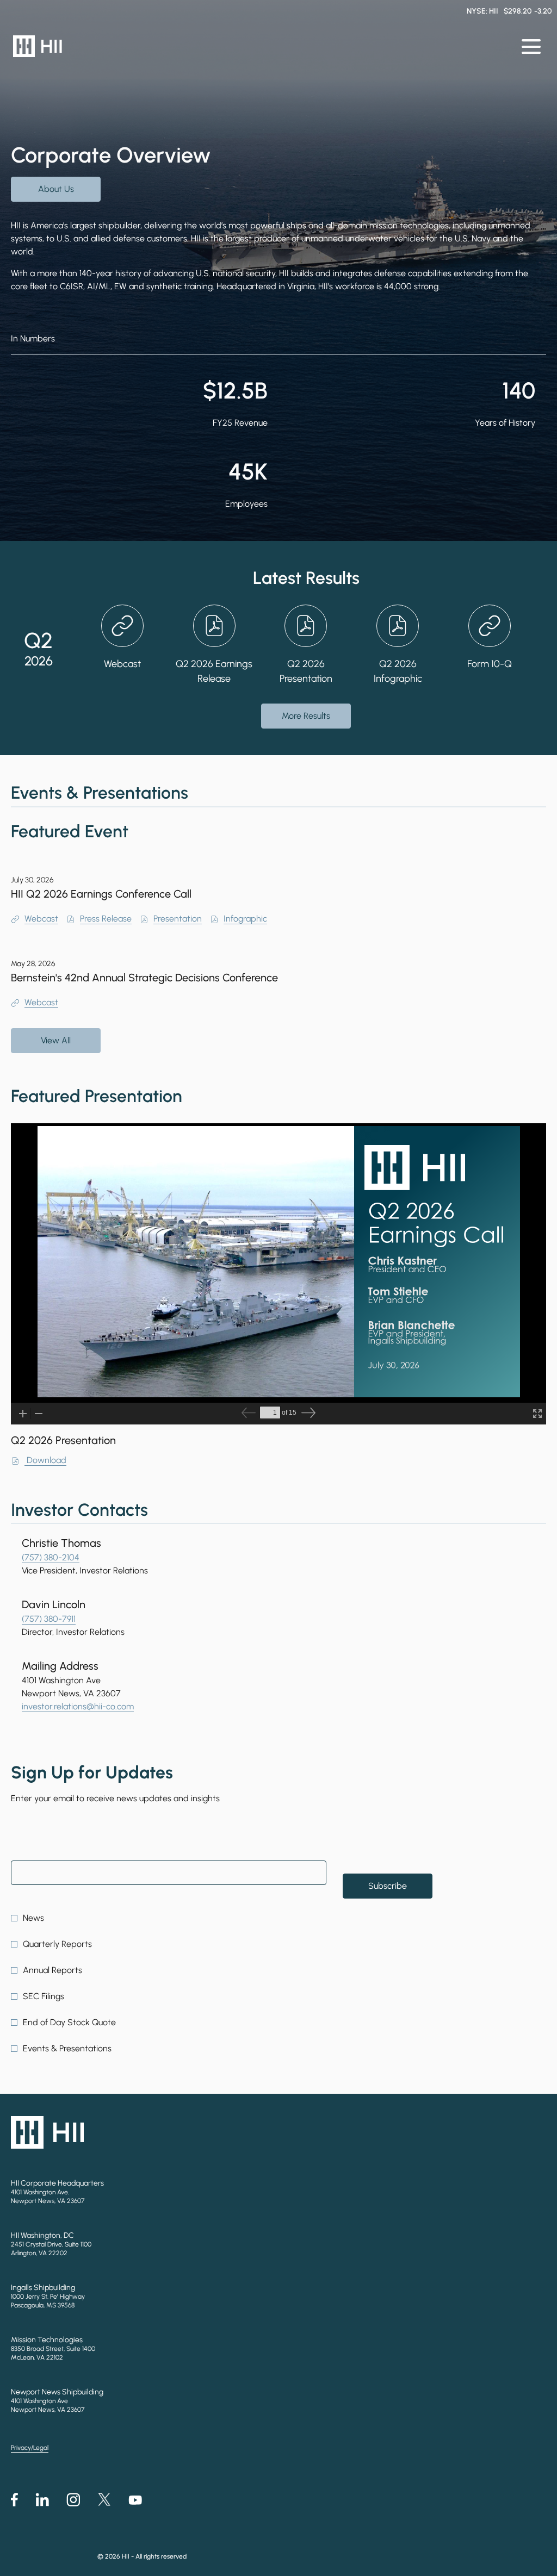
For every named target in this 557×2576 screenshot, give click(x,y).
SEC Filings (44, 1996)
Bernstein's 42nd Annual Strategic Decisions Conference (144, 978)
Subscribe (388, 1886)
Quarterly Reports (57, 1944)
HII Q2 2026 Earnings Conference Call (101, 894)
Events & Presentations (67, 2048)
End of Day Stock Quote (69, 2022)
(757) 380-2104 (51, 1557)
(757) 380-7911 (49, 1619)
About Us (56, 189)
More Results (306, 716)
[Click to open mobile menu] (531, 46)
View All (56, 1040)
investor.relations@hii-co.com (78, 1706)
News (33, 1918)
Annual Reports (52, 1970)
